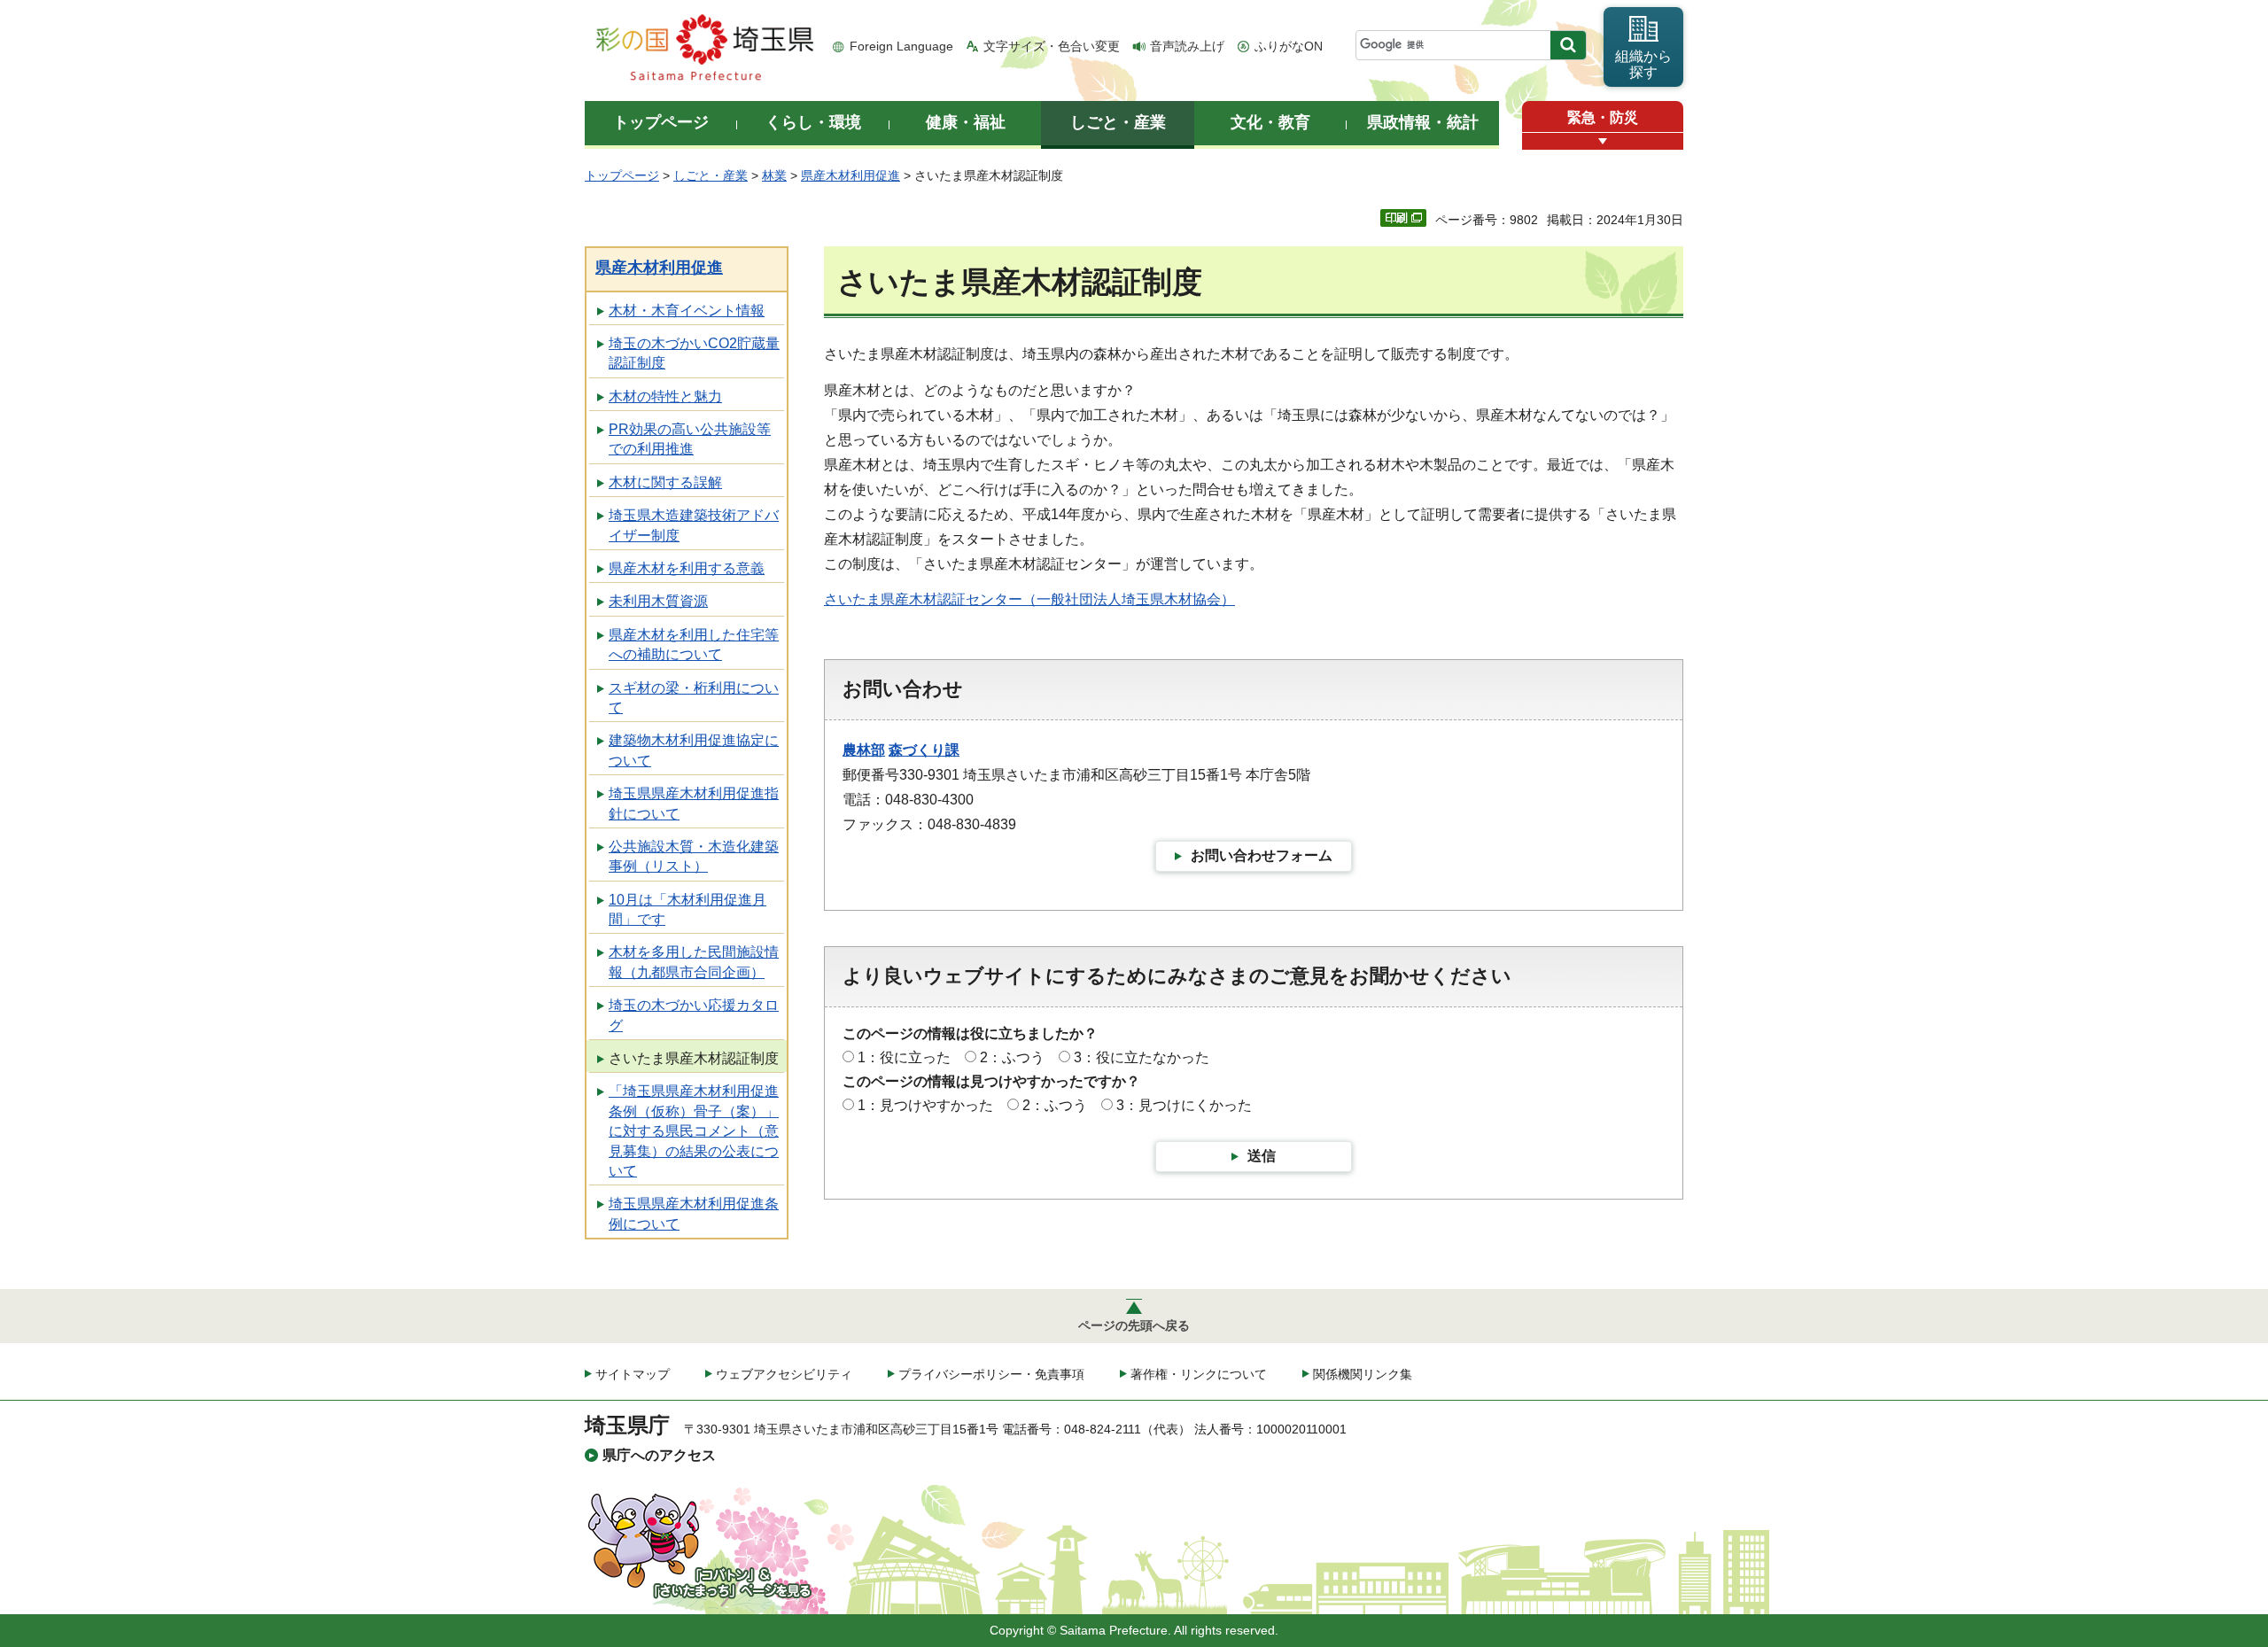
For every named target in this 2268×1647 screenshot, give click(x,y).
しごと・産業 (711, 175)
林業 (774, 175)
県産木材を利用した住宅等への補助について (694, 645)
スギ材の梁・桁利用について (694, 698)
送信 (1262, 1156)
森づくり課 (924, 750)
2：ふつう (1012, 1057)
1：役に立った (904, 1057)
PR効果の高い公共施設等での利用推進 (690, 439)
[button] (1603, 141)
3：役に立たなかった (1142, 1057)
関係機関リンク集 (1363, 1374)
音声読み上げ (1187, 46)
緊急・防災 (1603, 117)
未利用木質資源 (658, 601)
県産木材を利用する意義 (687, 568)
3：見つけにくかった (1184, 1105)
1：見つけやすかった (925, 1105)
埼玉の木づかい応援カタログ (694, 1015)
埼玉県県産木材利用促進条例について (694, 1213)
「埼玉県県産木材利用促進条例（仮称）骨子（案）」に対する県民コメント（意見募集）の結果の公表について (694, 1131)
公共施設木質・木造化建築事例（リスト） (694, 856)
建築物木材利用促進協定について (694, 750)
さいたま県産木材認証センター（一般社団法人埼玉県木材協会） (1029, 599)
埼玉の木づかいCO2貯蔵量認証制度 (694, 353)
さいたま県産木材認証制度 (694, 1058)
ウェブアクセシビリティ (784, 1374)
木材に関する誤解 (665, 482)
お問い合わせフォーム (1262, 855)
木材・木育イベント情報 (687, 311)
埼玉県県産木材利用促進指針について (694, 803)
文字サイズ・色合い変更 (1052, 46)
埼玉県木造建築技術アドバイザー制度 (694, 525)
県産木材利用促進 (850, 175)
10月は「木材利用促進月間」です (687, 909)
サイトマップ (633, 1374)
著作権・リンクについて (1199, 1374)
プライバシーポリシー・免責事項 (991, 1374)
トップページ (622, 175)
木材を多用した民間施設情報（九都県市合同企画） (694, 962)
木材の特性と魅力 (665, 396)
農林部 (864, 750)
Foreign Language (901, 46)
